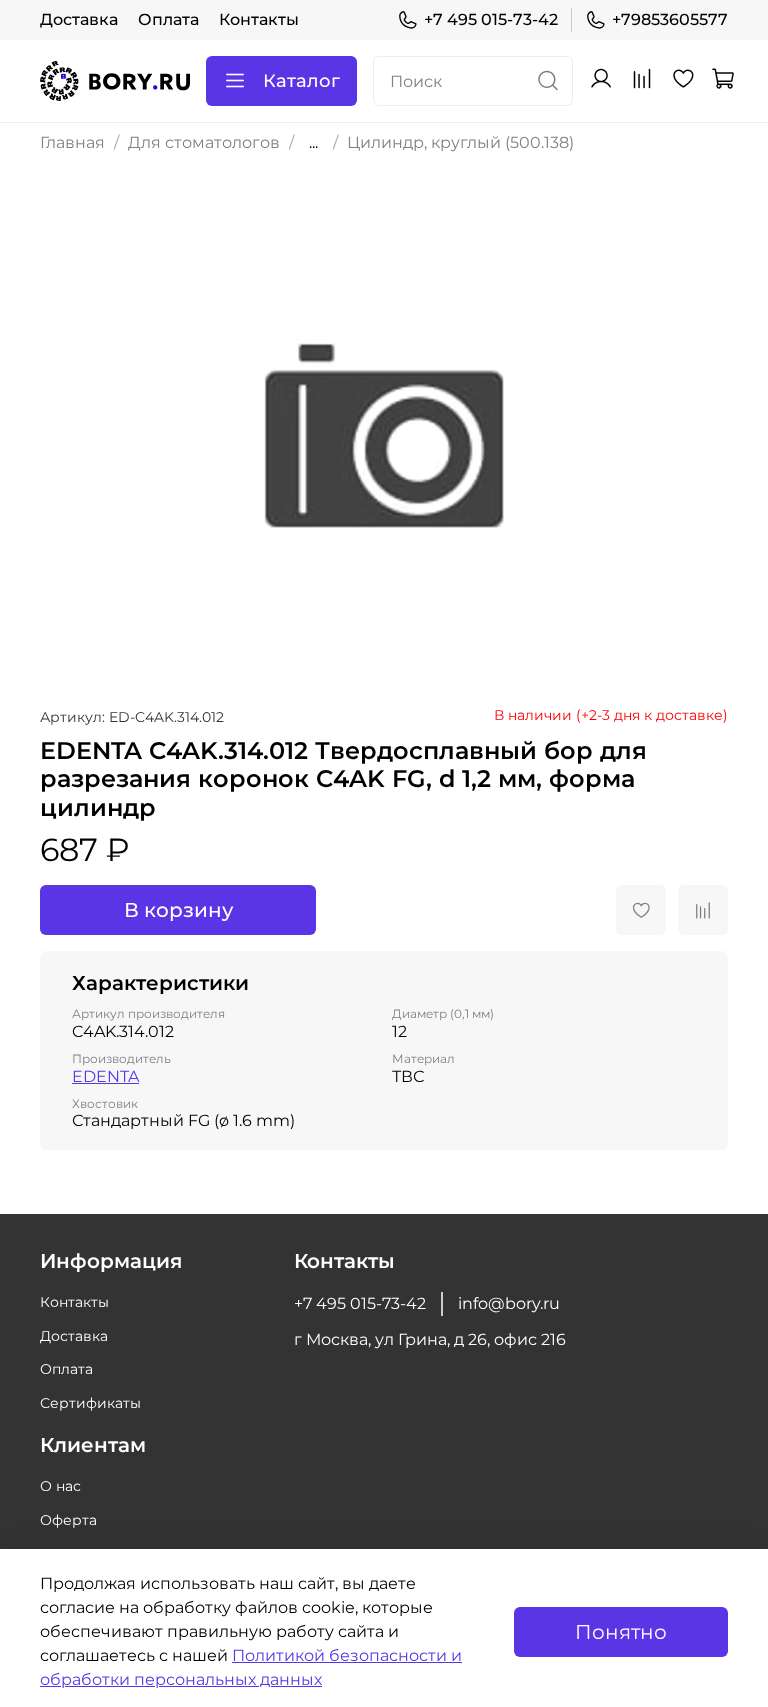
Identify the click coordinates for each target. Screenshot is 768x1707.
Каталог (301, 81)
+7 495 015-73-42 (491, 19)
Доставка (79, 19)
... (313, 143)
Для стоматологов (204, 142)
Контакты (259, 19)
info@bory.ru (509, 1303)
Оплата (168, 19)
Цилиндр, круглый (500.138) (460, 142)
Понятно (621, 1632)
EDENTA (105, 1076)
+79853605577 (670, 19)
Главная (72, 142)
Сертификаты (90, 1403)
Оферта (68, 1520)
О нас (60, 1486)
